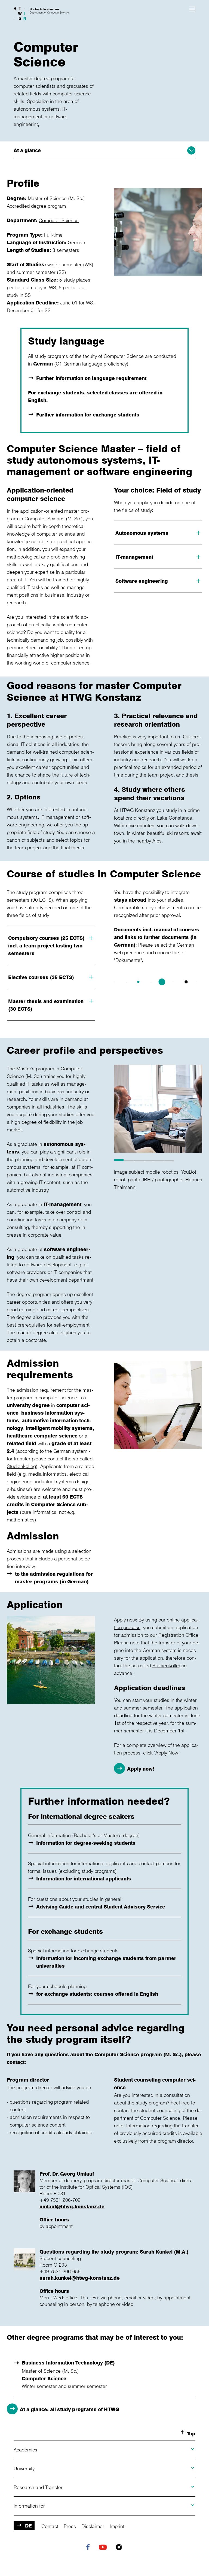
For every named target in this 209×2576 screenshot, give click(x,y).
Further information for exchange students (88, 415)
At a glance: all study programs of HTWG (70, 2409)
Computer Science (59, 220)
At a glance (27, 150)
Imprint (117, 2526)
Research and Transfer (38, 2487)
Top (191, 2433)
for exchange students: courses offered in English (97, 1994)
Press (70, 2526)
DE (28, 2526)
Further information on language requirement (91, 378)
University (24, 2468)
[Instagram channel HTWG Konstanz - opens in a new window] (120, 2548)
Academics (25, 2450)
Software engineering (142, 581)
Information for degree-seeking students (86, 1843)
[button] (192, 9)
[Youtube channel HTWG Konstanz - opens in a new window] (104, 2548)
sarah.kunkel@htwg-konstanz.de (80, 2278)
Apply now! (141, 1769)
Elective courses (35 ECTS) (41, 977)
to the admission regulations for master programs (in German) (54, 1578)
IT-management (134, 557)
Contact (50, 2526)
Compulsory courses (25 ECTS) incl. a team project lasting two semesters (46, 946)
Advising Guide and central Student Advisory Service (101, 1907)
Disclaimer (93, 2526)
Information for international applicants (84, 1879)
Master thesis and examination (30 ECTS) (46, 1005)
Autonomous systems (142, 533)
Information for (29, 2506)
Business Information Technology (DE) (68, 2363)
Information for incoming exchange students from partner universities (106, 1962)
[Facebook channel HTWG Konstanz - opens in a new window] (89, 2548)
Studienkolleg (21, 1466)
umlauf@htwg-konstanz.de (72, 2206)
